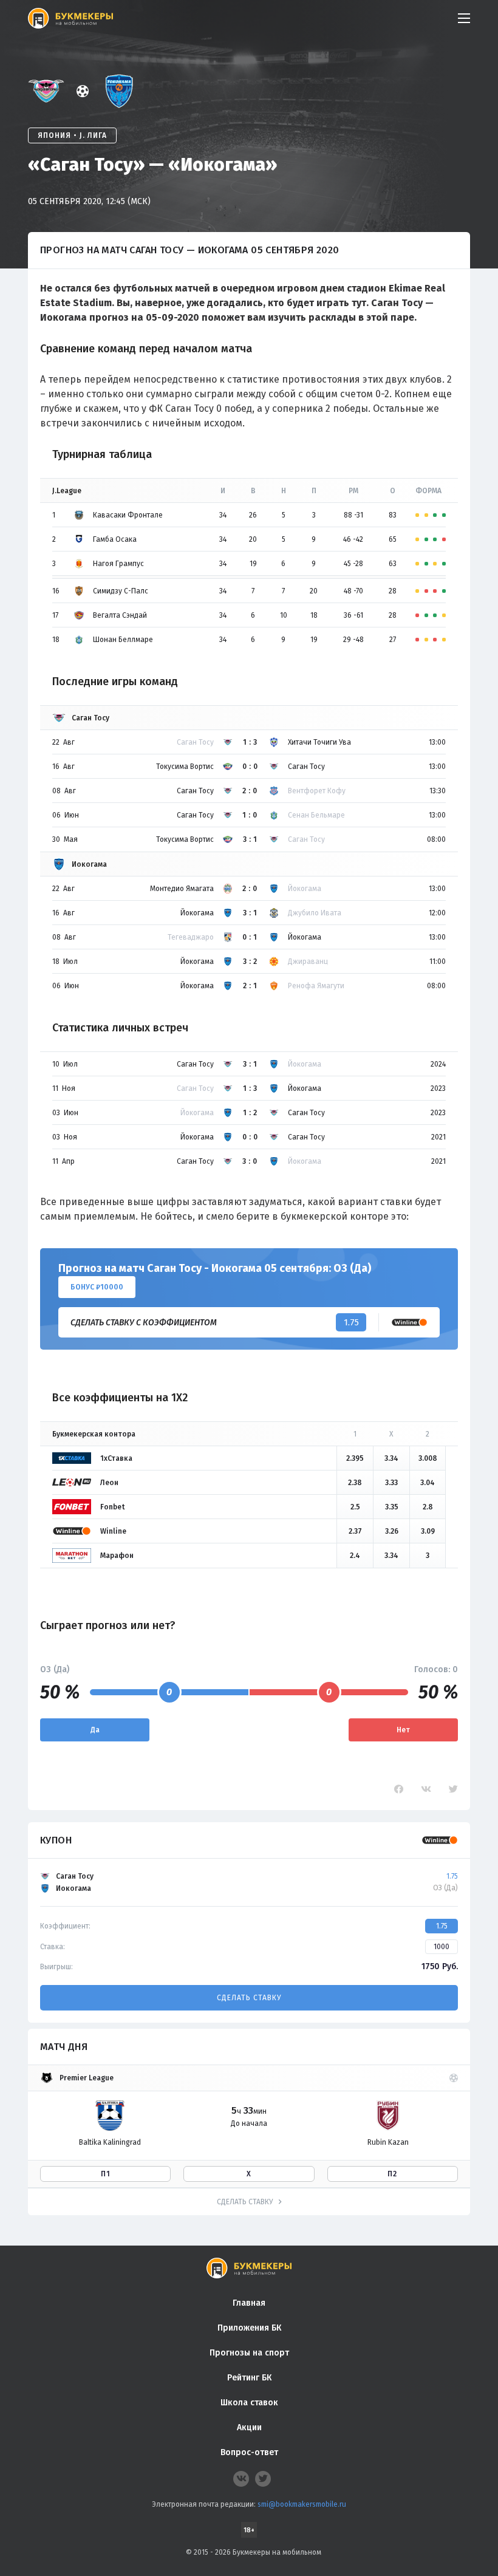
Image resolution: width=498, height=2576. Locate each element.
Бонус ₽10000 (97, 1287)
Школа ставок (249, 2403)
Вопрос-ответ (249, 2452)
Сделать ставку (249, 1998)
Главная (249, 2303)
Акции (249, 2427)
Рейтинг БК (249, 2378)
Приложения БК (249, 2328)
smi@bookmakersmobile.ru (302, 2504)
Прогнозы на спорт (249, 2353)
